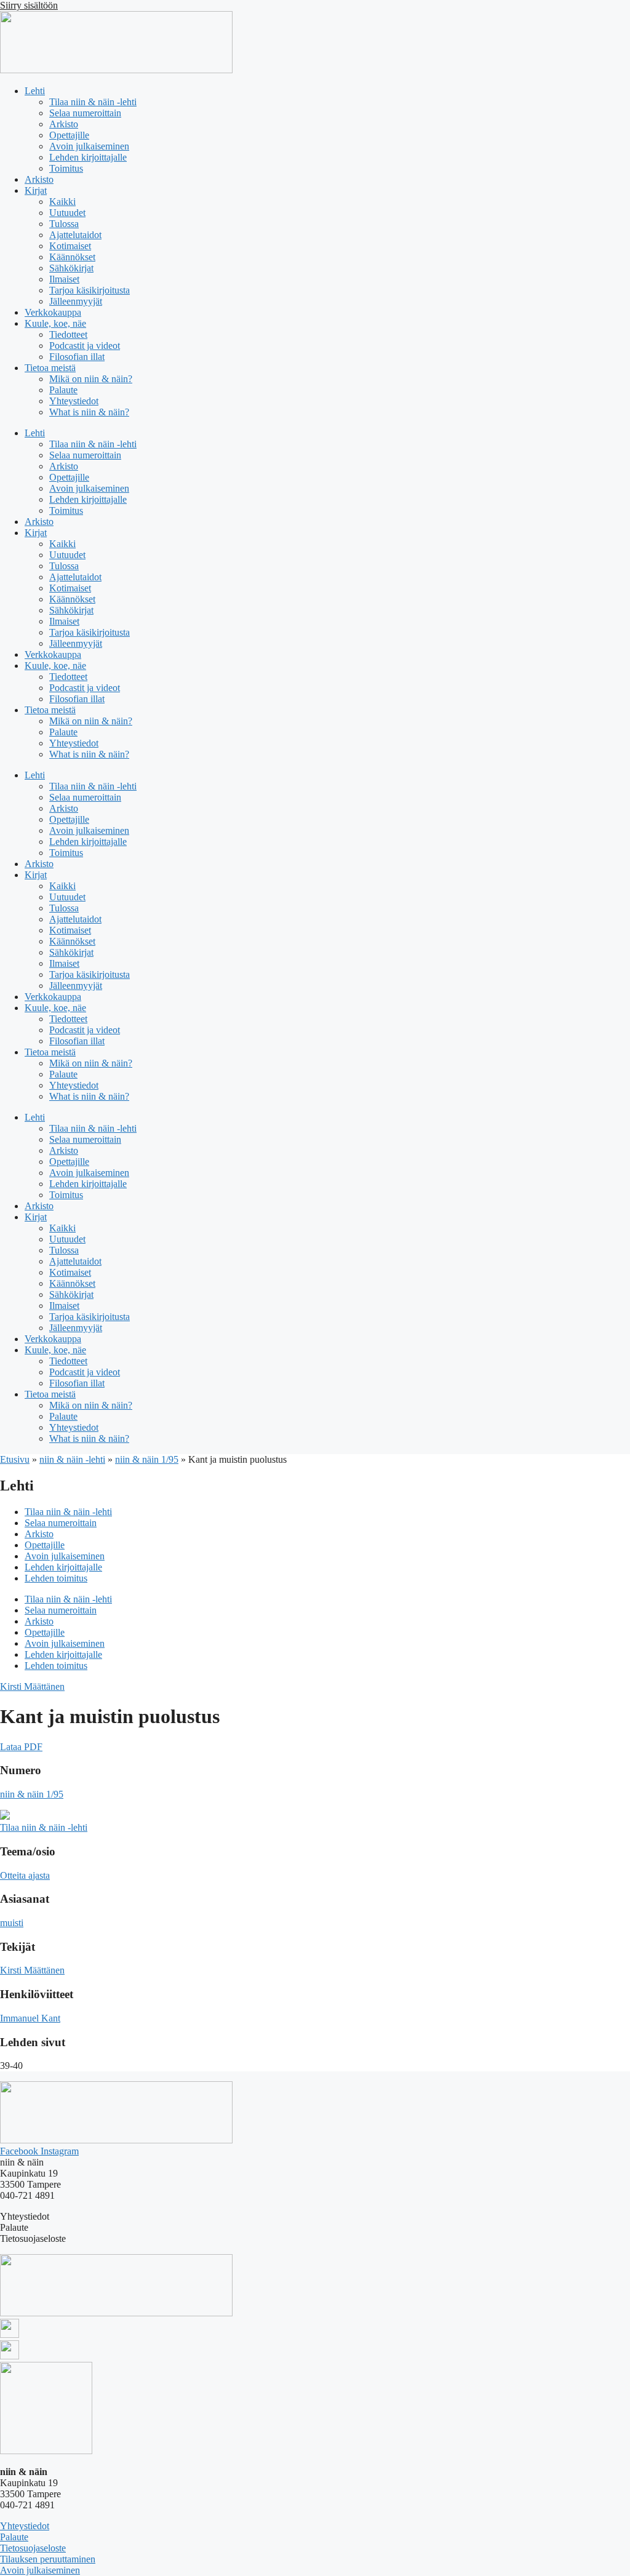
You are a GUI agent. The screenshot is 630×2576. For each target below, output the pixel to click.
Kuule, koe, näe (55, 323)
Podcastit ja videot (85, 346)
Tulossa (64, 224)
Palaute (63, 390)
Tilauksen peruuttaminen (48, 2559)
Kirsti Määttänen (32, 1686)
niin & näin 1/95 (147, 1459)
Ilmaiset (64, 279)
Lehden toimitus (56, 1578)
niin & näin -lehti (72, 1459)
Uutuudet (67, 213)
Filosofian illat (77, 357)
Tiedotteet (68, 334)
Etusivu (15, 1459)
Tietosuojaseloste (33, 2548)
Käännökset (72, 257)
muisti (12, 1923)
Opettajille (69, 135)
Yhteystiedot (74, 401)
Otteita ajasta (25, 1875)
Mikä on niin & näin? (91, 379)
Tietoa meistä (50, 368)
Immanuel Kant (30, 2018)
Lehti (35, 91)
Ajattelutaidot (75, 235)
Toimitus (66, 168)
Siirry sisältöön (29, 5)
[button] (21, 1747)
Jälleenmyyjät (76, 301)
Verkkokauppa (53, 312)
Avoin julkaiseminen (89, 146)
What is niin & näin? (89, 412)
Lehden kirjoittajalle (88, 157)
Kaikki (62, 202)
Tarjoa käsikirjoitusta (90, 290)
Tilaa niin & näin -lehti (93, 102)
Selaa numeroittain (85, 113)
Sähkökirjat (71, 268)
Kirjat (36, 190)
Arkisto (64, 124)
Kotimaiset (70, 246)
